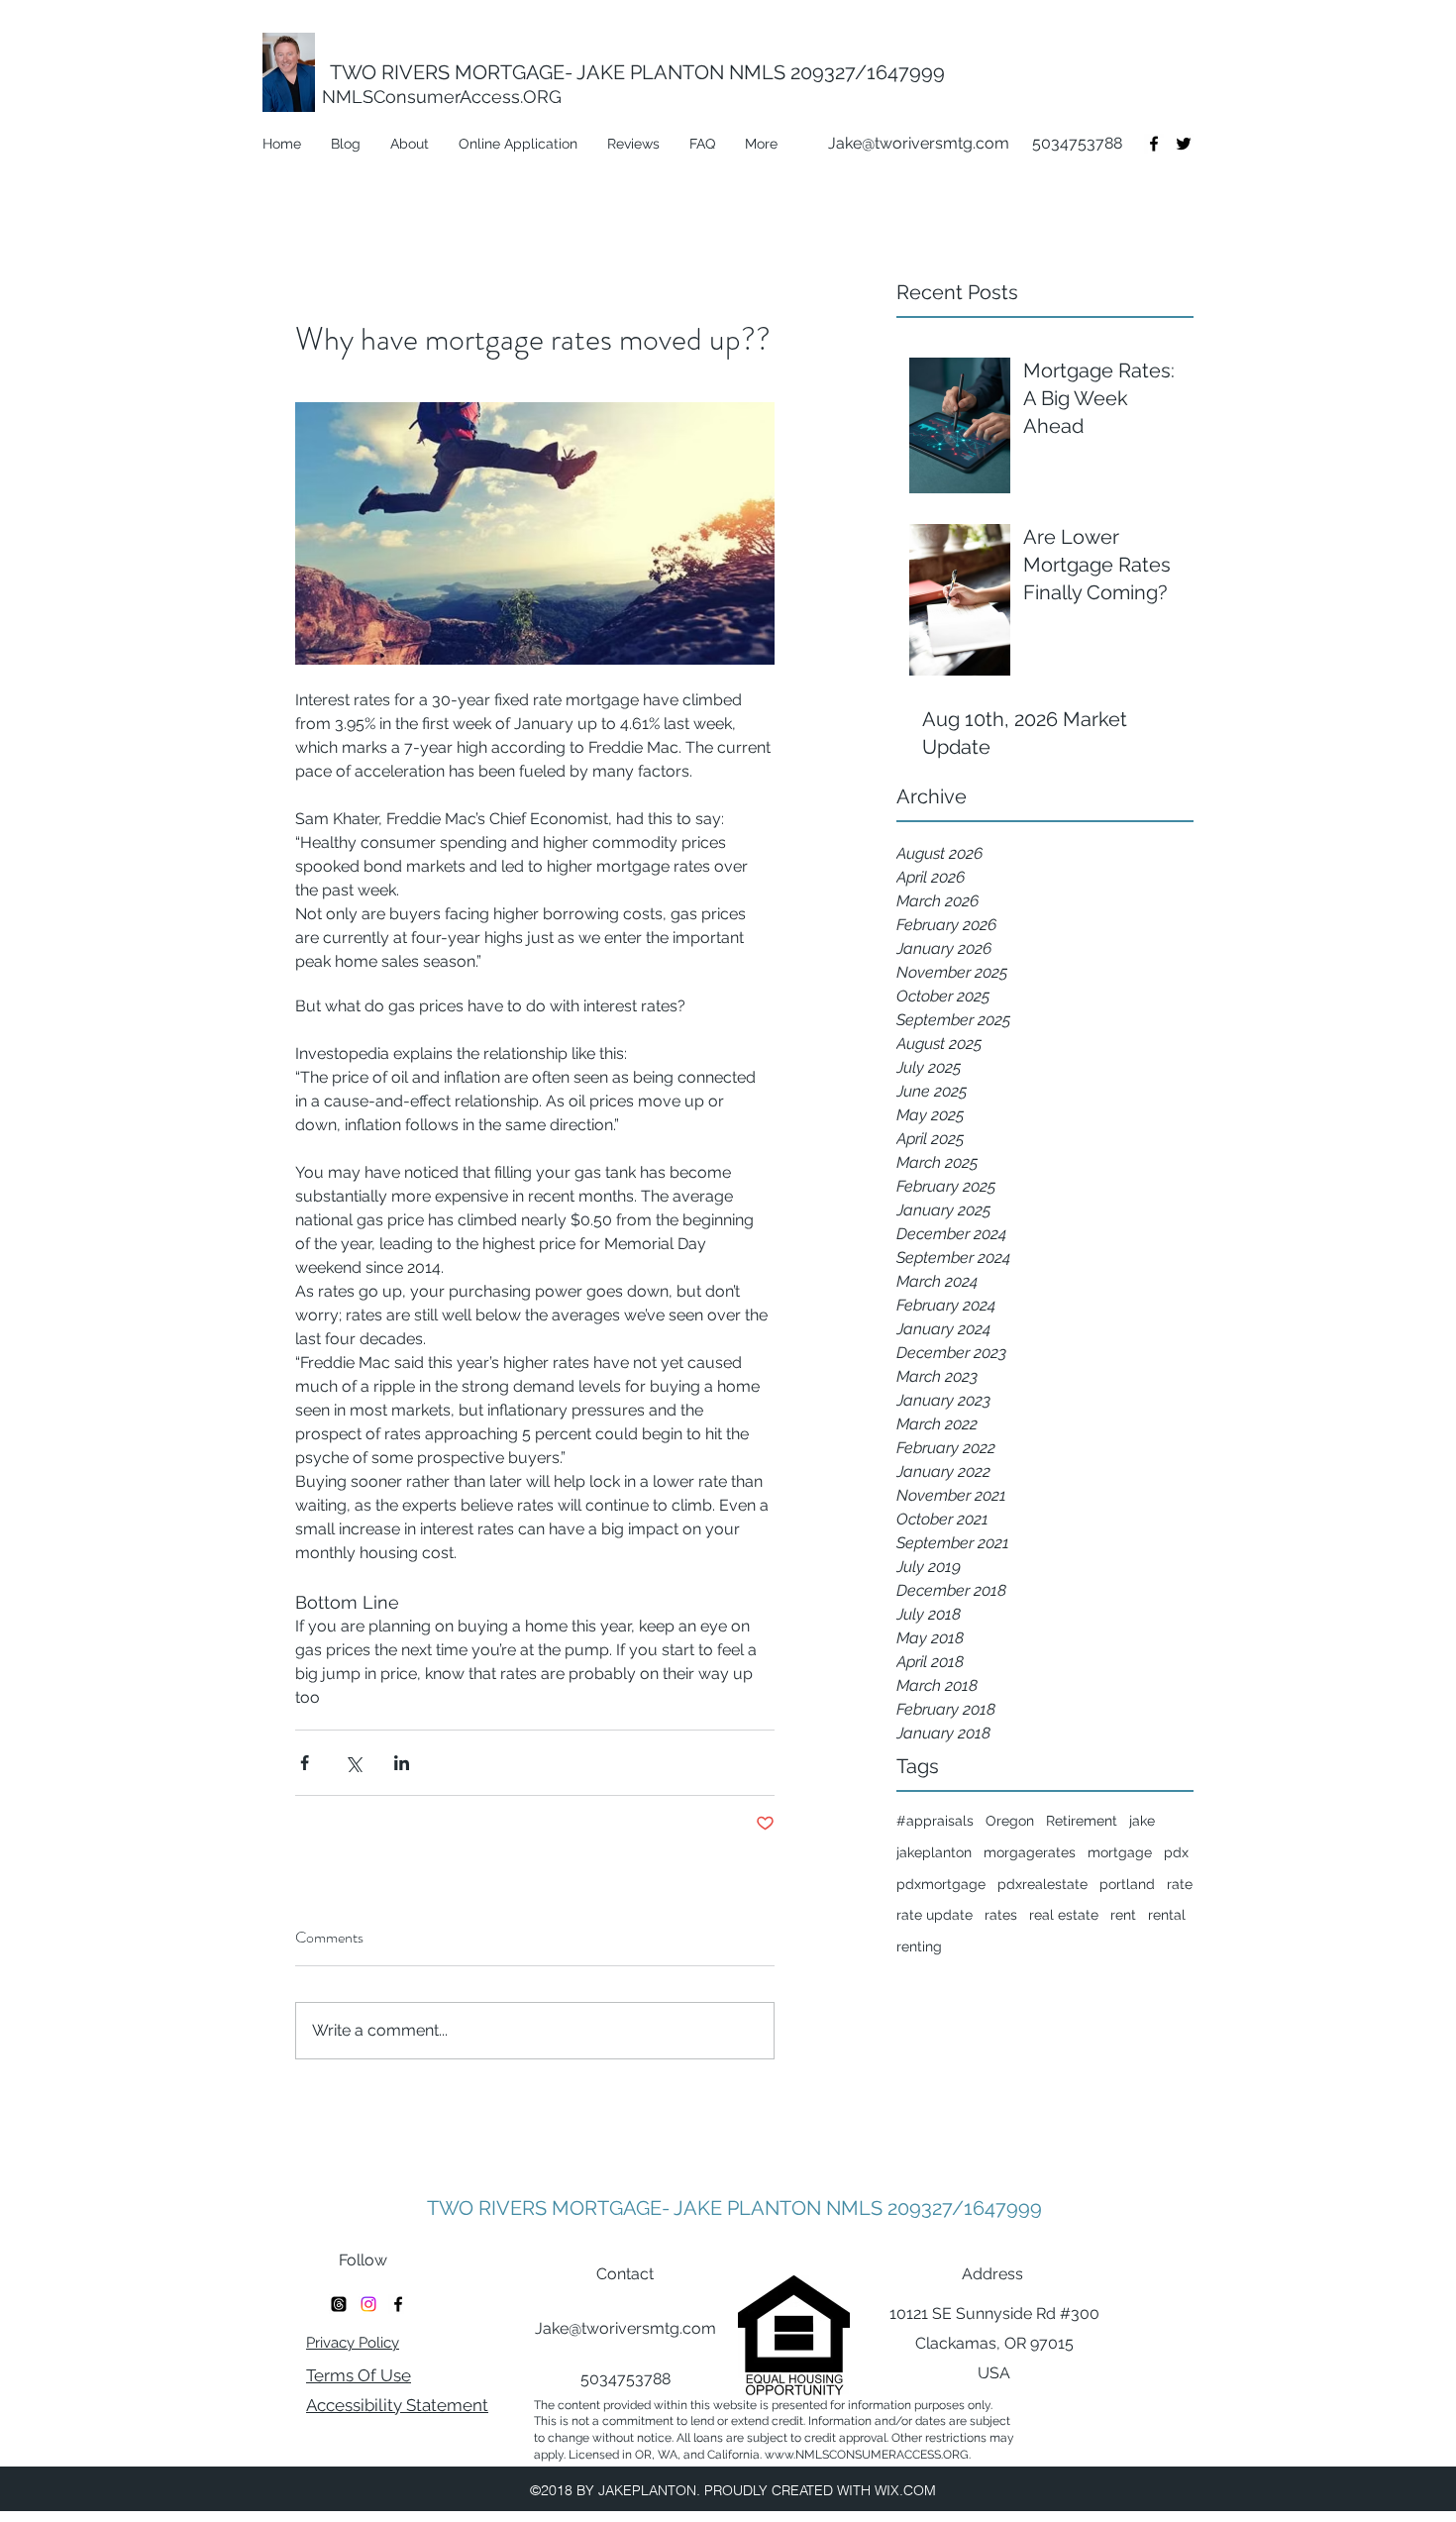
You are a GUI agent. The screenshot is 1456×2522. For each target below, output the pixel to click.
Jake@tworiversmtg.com (919, 143)
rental (1167, 1915)
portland (1127, 1884)
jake (1142, 1821)
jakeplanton (934, 1852)
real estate (1064, 1915)
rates (1001, 1915)
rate (1180, 1884)
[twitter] (1184, 144)
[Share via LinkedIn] (402, 1763)
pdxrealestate (1042, 1884)
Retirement (1082, 1821)
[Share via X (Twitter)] (353, 1763)
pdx (1176, 1852)
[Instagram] (368, 2304)
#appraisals (935, 1821)
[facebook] (1154, 144)
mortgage (1120, 1852)
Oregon (1010, 1821)
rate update (935, 1915)
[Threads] (339, 2304)
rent (1123, 1915)
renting (919, 1946)
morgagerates (1030, 1852)
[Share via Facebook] (305, 1763)
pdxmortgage (941, 1884)
